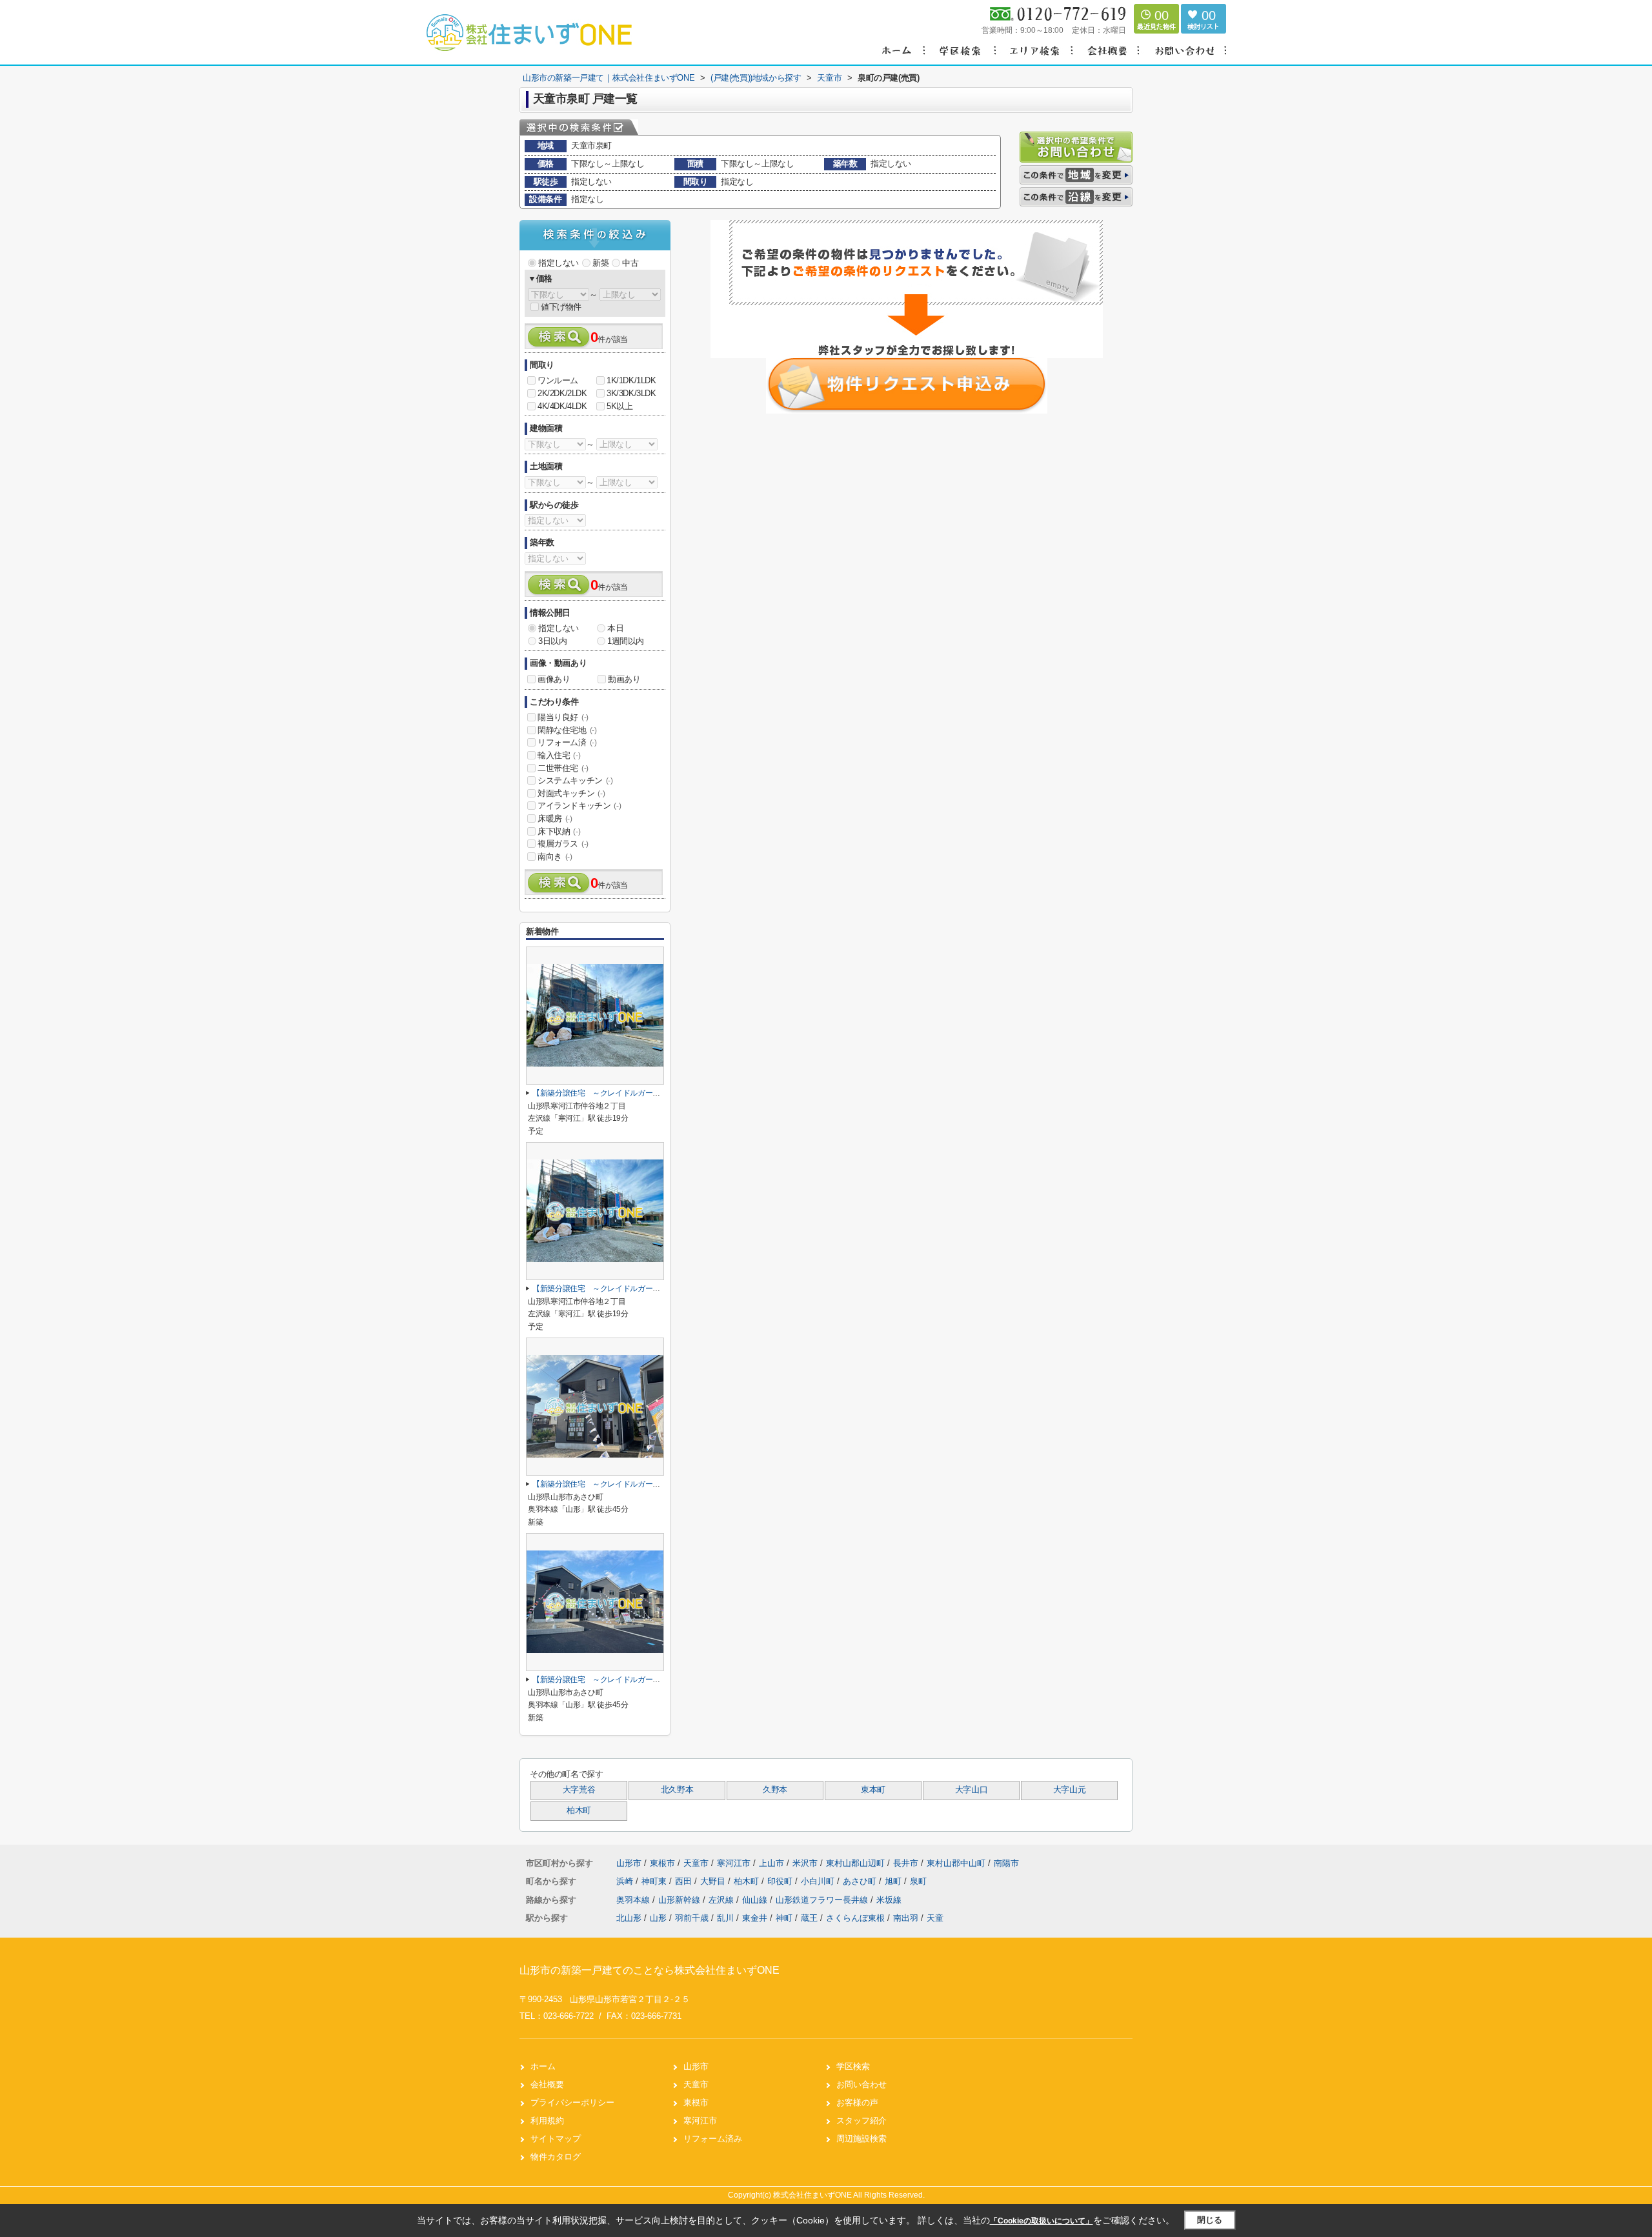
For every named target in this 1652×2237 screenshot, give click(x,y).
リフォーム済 (567, 742)
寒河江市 (734, 1863)
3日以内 (552, 641)
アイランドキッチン (579, 806)
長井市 (906, 1863)
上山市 (771, 1863)
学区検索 (853, 2066)
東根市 (662, 1863)
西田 (685, 1881)
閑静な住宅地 (567, 730)
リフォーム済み (713, 2139)
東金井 (755, 1918)
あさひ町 (861, 1881)
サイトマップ (556, 2139)
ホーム (543, 2066)
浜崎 (626, 1881)
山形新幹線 (680, 1900)
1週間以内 (626, 641)
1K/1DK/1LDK (631, 380)
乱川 (725, 1918)
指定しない (559, 263)
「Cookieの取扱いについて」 (1042, 2221)
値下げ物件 (561, 307)
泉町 (918, 1881)
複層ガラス (563, 844)
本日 (615, 628)
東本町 (873, 1790)
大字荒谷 (579, 1790)
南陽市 (1006, 1863)
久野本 (775, 1790)
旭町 (894, 1881)
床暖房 (555, 818)
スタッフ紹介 (861, 2121)
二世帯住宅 (563, 768)
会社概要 (547, 2084)
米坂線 (889, 1900)
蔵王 (809, 1918)
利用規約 (547, 2121)
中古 (630, 263)
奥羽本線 (634, 1900)
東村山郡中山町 (956, 1863)
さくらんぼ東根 (855, 1918)
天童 (935, 1918)
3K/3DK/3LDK (631, 393)
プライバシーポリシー (572, 2102)
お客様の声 (857, 2102)
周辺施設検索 (861, 2139)
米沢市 (805, 1863)
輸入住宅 (559, 755)
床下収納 (559, 831)
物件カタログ (556, 2157)
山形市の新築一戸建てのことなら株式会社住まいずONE (650, 1970)
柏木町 (579, 1811)
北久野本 (677, 1790)
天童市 (696, 1863)
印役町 (781, 1881)
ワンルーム (558, 380)
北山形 (629, 1918)
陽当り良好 (563, 717)
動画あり (624, 679)
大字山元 (1070, 1790)
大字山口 (972, 1790)
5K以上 (619, 406)
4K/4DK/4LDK (562, 406)
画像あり (554, 679)
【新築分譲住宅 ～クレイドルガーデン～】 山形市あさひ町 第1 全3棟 (661, 1484)
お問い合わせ (861, 2084)
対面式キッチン (571, 793)
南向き (555, 857)
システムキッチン (575, 780)
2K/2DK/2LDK (562, 393)
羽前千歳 (692, 1918)
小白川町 (819, 1881)
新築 (600, 263)
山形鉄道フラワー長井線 (823, 1900)
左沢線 (722, 1900)
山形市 (629, 1863)
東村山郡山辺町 (855, 1863)
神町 (784, 1918)
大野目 (714, 1881)
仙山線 (756, 1900)
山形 (658, 1918)
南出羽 (906, 1918)
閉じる (1210, 2220)
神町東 (655, 1881)
